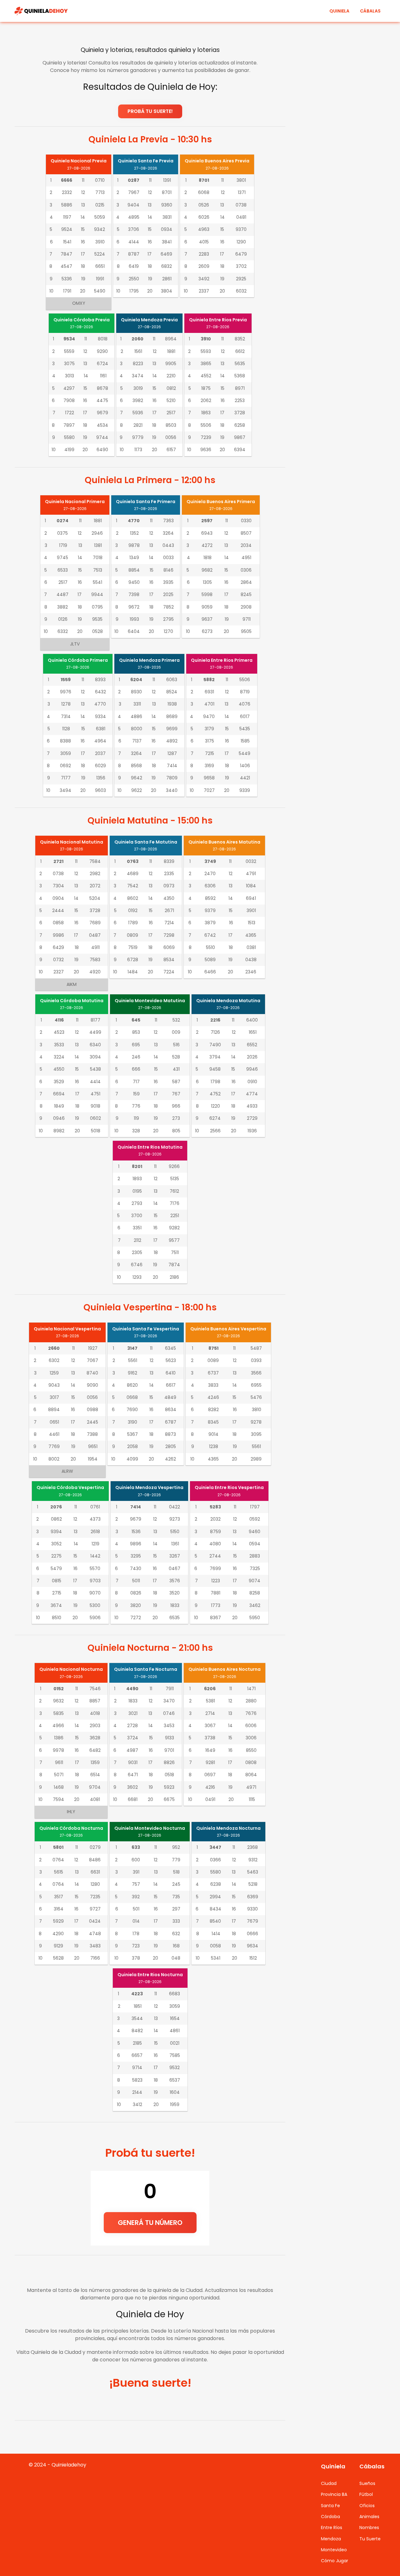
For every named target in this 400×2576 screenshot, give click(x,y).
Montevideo (334, 2550)
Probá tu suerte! (150, 111)
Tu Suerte (370, 2539)
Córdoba (330, 2517)
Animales (369, 2517)
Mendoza (331, 2539)
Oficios (367, 2506)
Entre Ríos (332, 2528)
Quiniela (339, 11)
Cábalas (370, 11)
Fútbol (366, 2494)
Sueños (367, 2483)
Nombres (369, 2528)
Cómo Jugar (335, 2561)
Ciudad (329, 2483)
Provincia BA (334, 2494)
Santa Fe (330, 2506)
